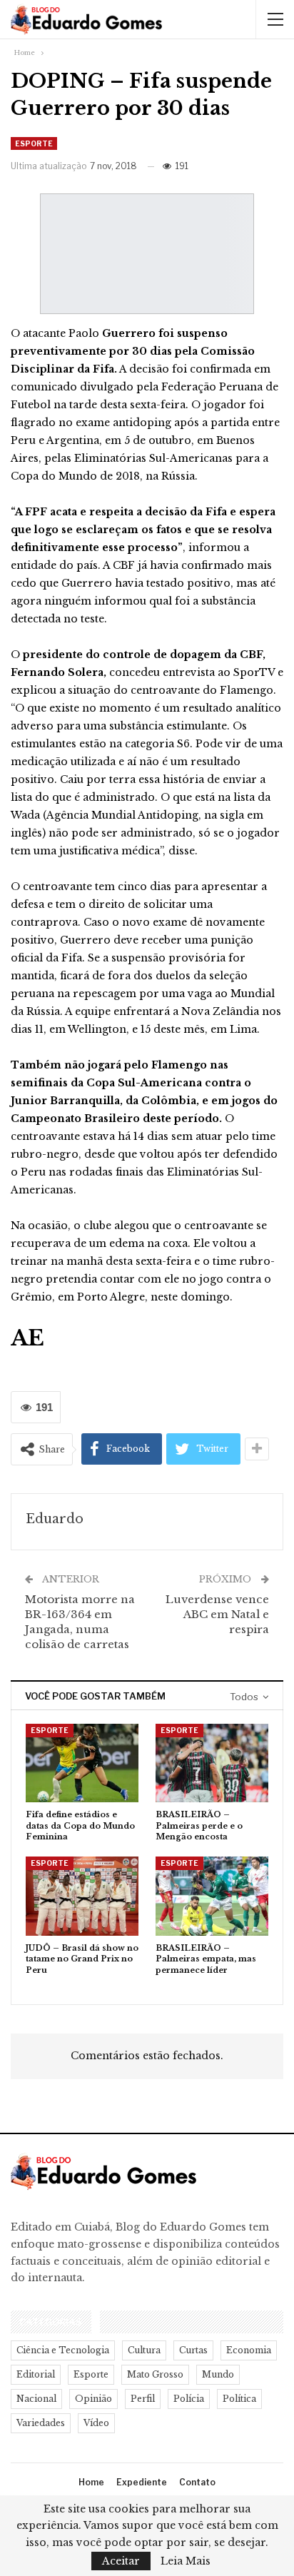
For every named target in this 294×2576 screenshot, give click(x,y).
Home (91, 2482)
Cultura (144, 2350)
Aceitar (121, 2561)
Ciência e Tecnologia (63, 2350)
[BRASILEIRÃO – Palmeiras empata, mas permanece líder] (212, 1896)
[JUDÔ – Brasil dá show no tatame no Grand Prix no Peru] (82, 1896)
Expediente (142, 2482)
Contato (197, 2482)
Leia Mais (186, 2561)
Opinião (93, 2399)
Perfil (143, 2399)
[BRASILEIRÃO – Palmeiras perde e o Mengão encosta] (212, 1763)
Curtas (193, 2350)
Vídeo (96, 2423)
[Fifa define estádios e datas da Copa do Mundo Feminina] (82, 1763)
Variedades (41, 2423)
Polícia (189, 2399)
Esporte (34, 143)
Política (239, 2399)
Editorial (36, 2374)
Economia (249, 2350)
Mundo (218, 2374)
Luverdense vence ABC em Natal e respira (217, 1614)
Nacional (36, 2399)
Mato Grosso (155, 2374)
